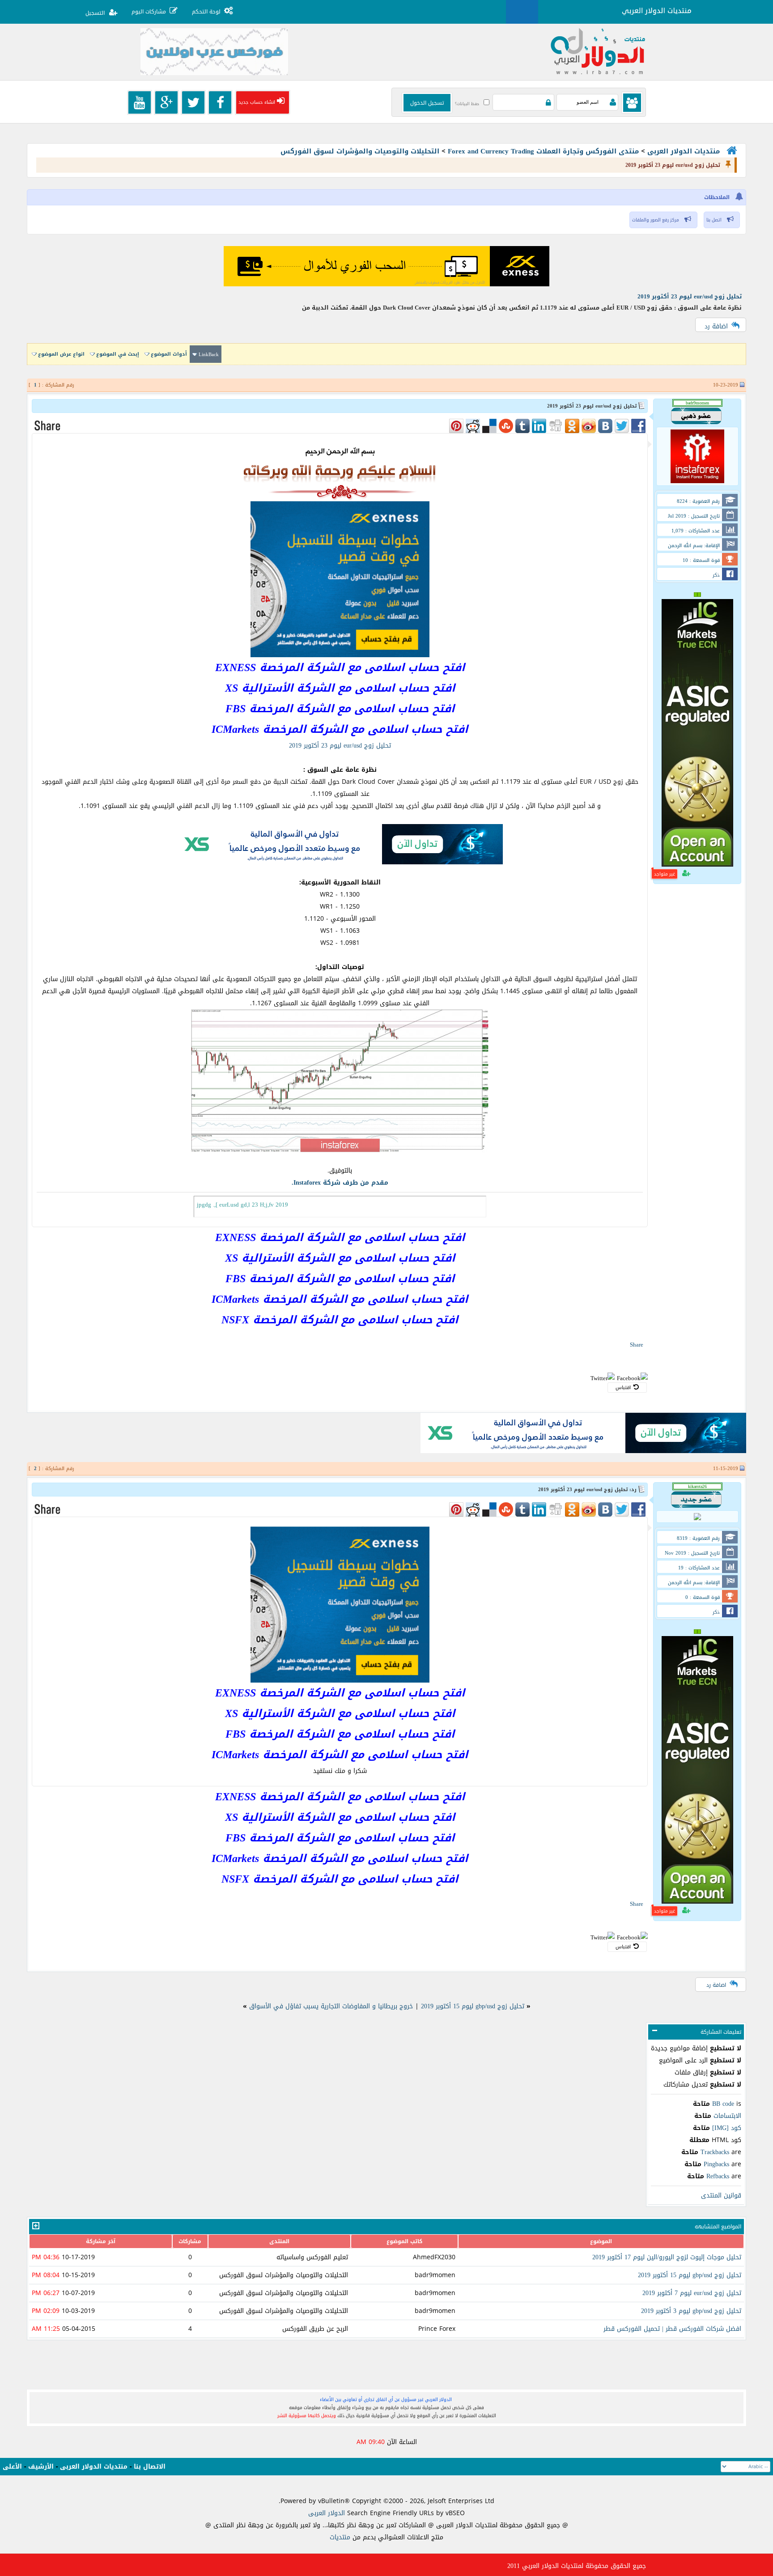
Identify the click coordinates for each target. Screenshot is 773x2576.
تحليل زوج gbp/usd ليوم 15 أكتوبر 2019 (473, 2006)
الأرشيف (41, 2467)
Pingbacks (716, 2164)
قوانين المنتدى (721, 2196)
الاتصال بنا (150, 2467)
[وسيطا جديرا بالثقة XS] (340, 862)
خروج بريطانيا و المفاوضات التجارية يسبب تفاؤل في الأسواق (331, 2006)
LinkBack (209, 355)
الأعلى (12, 2467)
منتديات (340, 2537)
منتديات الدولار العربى (684, 151)
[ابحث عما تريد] (522, 12)
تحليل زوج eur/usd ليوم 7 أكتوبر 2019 (692, 2293)
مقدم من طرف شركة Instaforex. (340, 1183)
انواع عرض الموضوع (61, 354)
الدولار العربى (328, 2513)
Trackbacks (715, 2152)
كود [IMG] (727, 2128)
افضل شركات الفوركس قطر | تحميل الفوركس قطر (672, 2329)
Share (637, 1345)
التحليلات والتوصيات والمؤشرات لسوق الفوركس (360, 151)
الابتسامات (727, 2116)
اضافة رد (716, 326)
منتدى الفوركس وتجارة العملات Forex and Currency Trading (543, 151)
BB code (723, 2104)
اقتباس (623, 1388)
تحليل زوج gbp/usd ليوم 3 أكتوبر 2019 (691, 2311)
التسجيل (95, 13)
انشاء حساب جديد (257, 102)
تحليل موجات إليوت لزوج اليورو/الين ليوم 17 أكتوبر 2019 (667, 2257)
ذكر (716, 575)
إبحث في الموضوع (118, 354)
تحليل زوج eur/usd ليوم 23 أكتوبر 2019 (690, 296)
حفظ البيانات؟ (467, 104)
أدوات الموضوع (169, 354)
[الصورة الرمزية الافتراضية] (697, 1519)
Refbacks (718, 2176)
